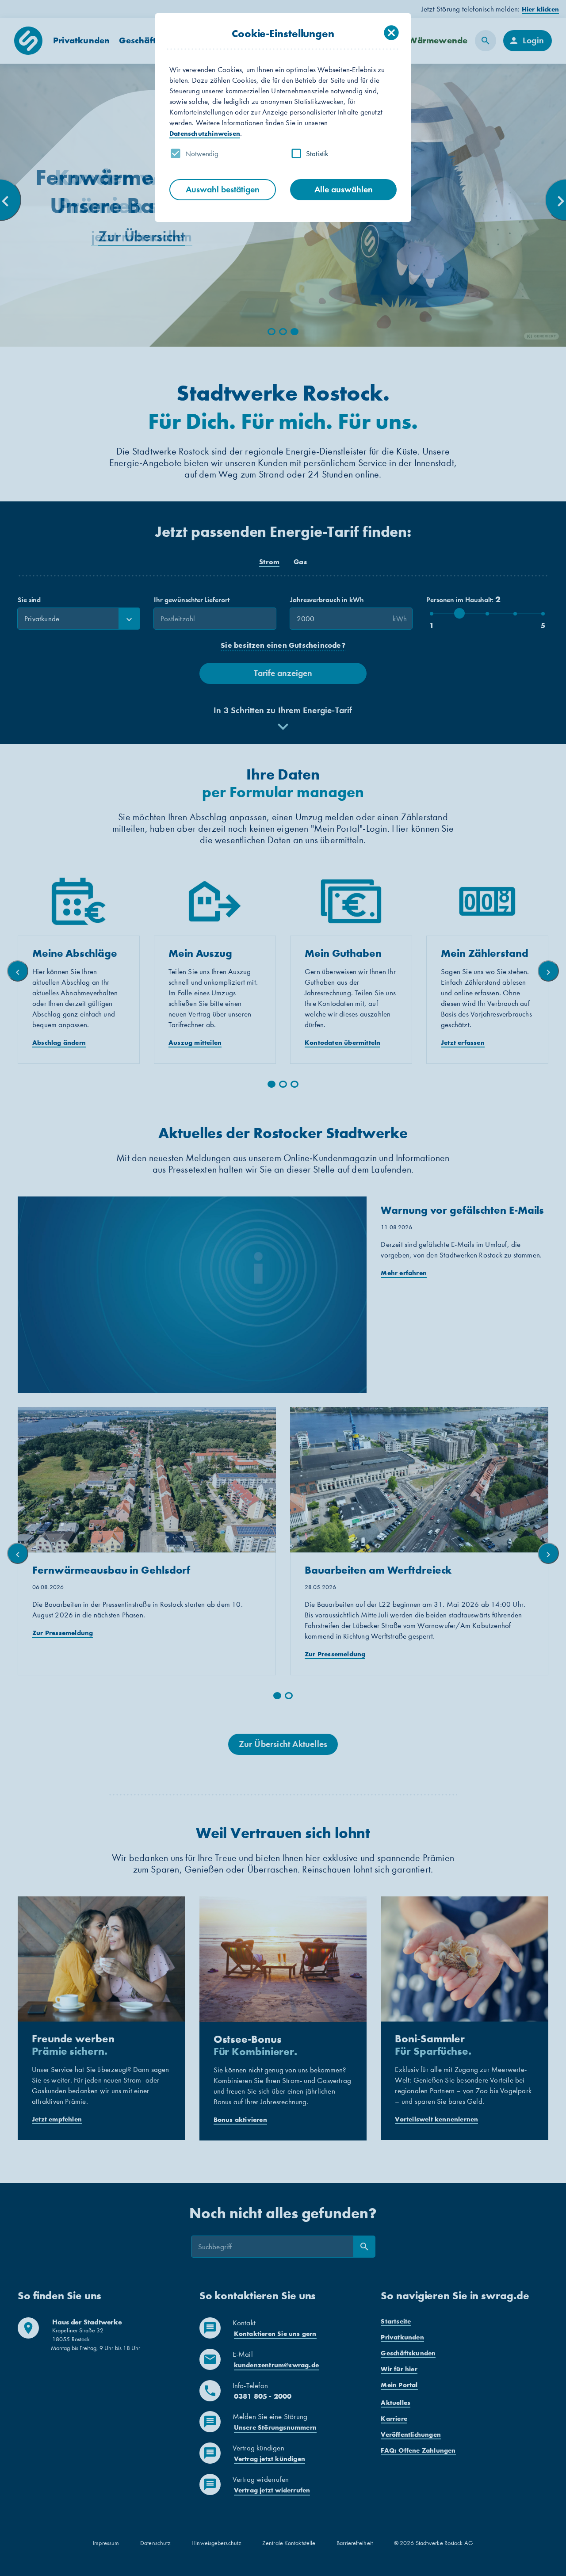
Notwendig (202, 153)
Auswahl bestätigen (223, 189)
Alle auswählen (344, 189)
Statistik (317, 153)
